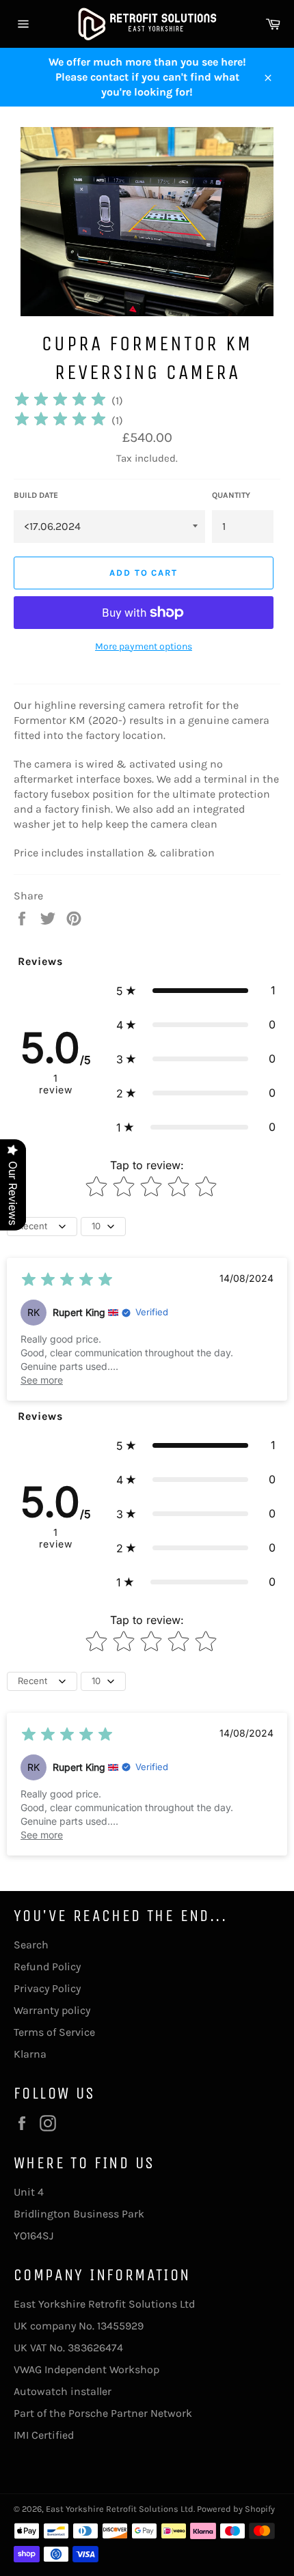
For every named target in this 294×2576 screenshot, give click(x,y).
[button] (196, 990)
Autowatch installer (63, 2391)
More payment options (144, 646)
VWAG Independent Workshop (86, 2369)
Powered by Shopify (236, 2509)
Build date (36, 495)
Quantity (231, 495)
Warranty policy (52, 2010)
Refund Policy (47, 1966)
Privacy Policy (47, 1988)
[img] (60, 401)
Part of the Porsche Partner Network (103, 2413)
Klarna (30, 2054)
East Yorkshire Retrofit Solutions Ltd (120, 2509)
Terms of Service (54, 2032)
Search (31, 1945)
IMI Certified (44, 2435)
